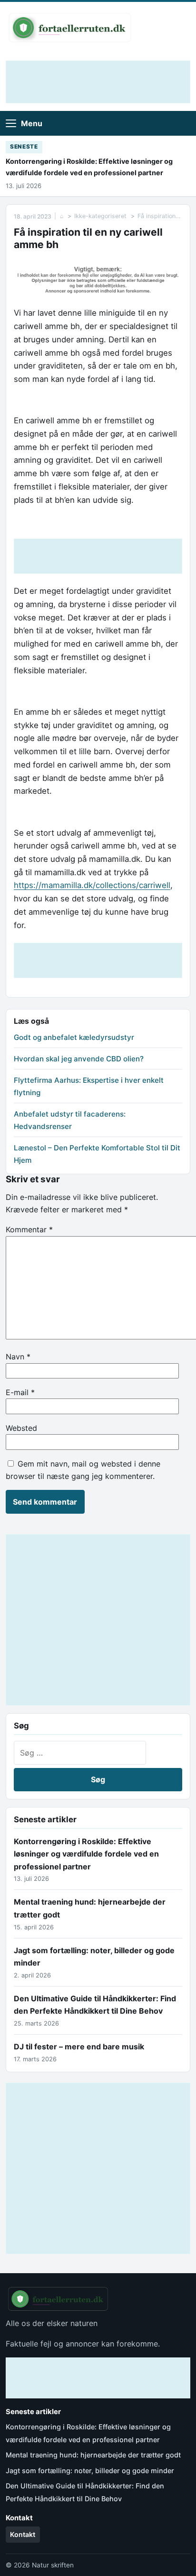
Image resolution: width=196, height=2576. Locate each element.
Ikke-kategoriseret (100, 216)
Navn (18, 1357)
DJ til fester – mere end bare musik (79, 2047)
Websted (21, 1428)
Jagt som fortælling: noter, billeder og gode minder (90, 2471)
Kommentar (29, 1229)
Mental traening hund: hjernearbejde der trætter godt (93, 2455)
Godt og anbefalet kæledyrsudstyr (74, 1037)
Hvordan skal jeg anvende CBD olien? (79, 1059)
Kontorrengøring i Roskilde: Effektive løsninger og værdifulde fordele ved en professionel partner (89, 167)
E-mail (20, 1392)
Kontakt (23, 2534)
